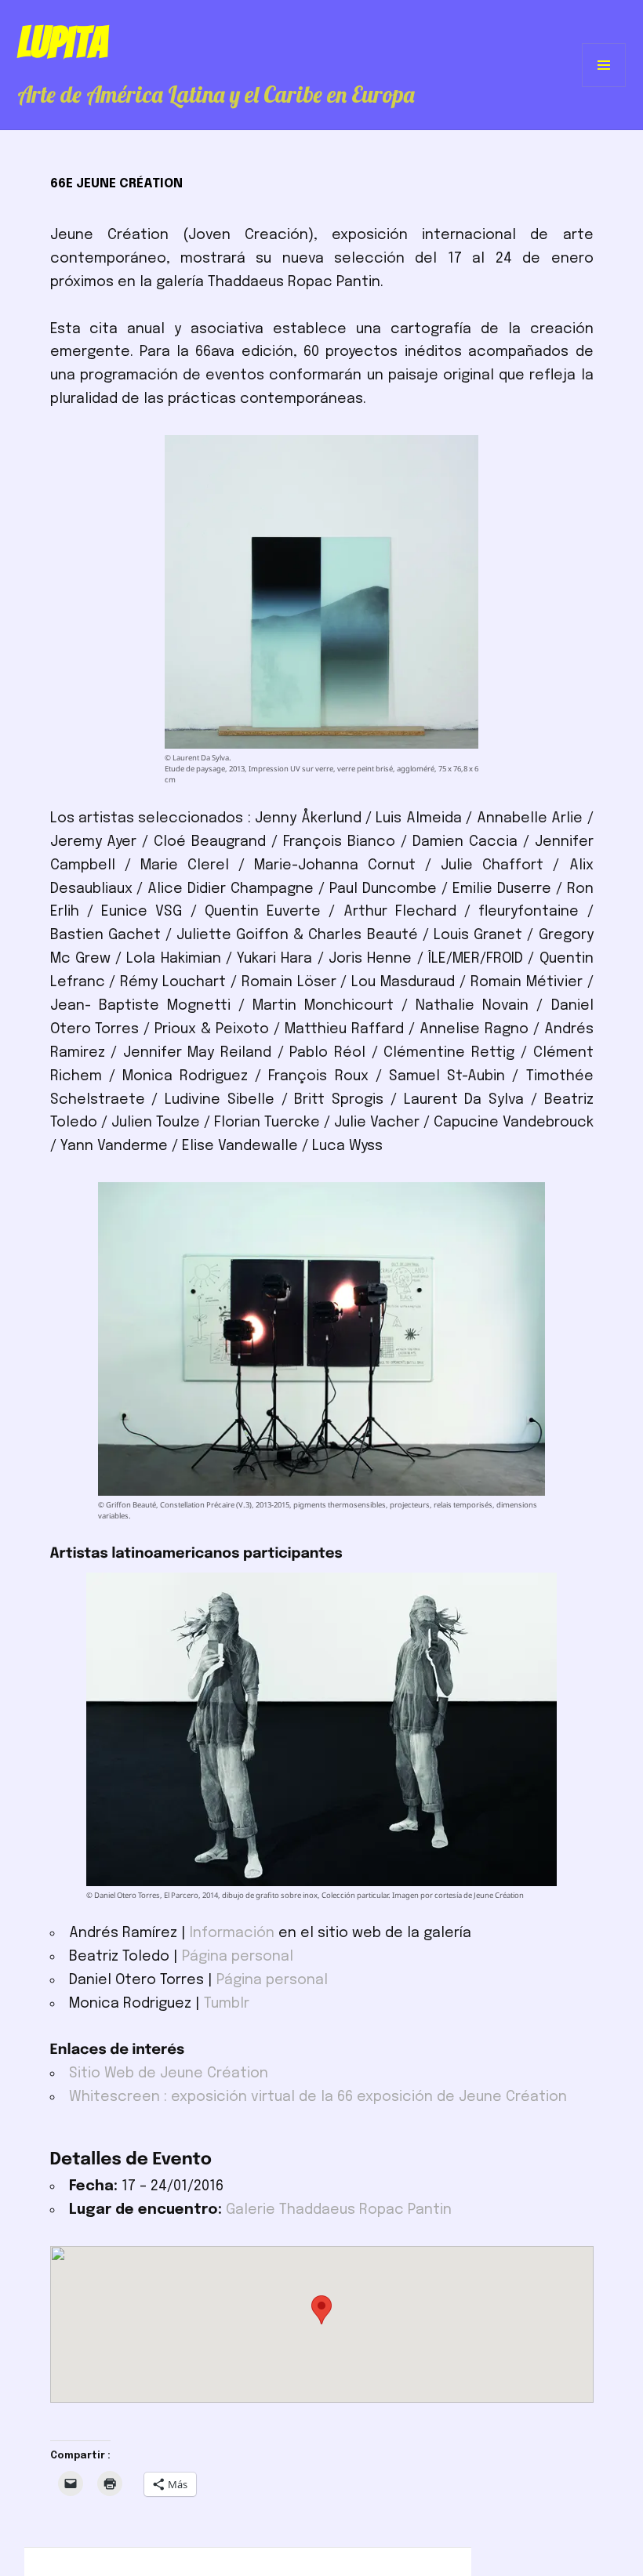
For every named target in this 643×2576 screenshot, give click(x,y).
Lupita (62, 42)
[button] (321, 2310)
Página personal (238, 1957)
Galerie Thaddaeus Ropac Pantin (339, 2210)
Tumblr (227, 2004)
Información (232, 1933)
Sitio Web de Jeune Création (169, 2073)
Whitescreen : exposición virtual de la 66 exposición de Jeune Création (318, 2097)
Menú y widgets (604, 87)
